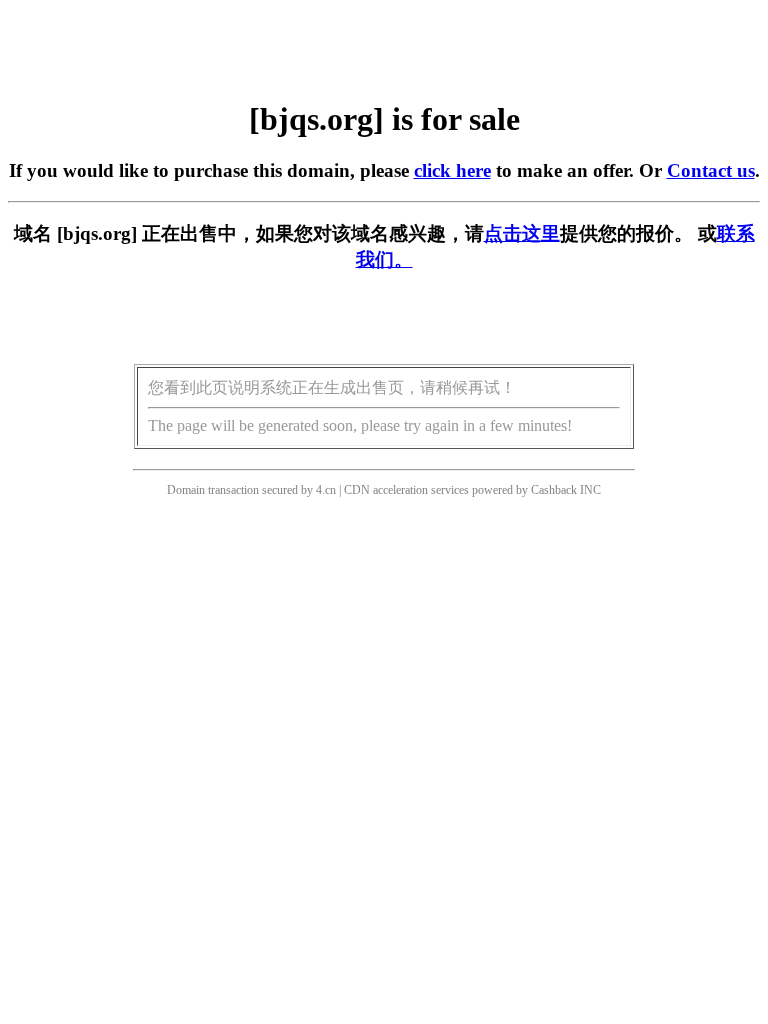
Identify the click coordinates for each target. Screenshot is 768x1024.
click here (452, 170)
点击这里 (522, 233)
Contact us (711, 170)
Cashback (554, 490)
